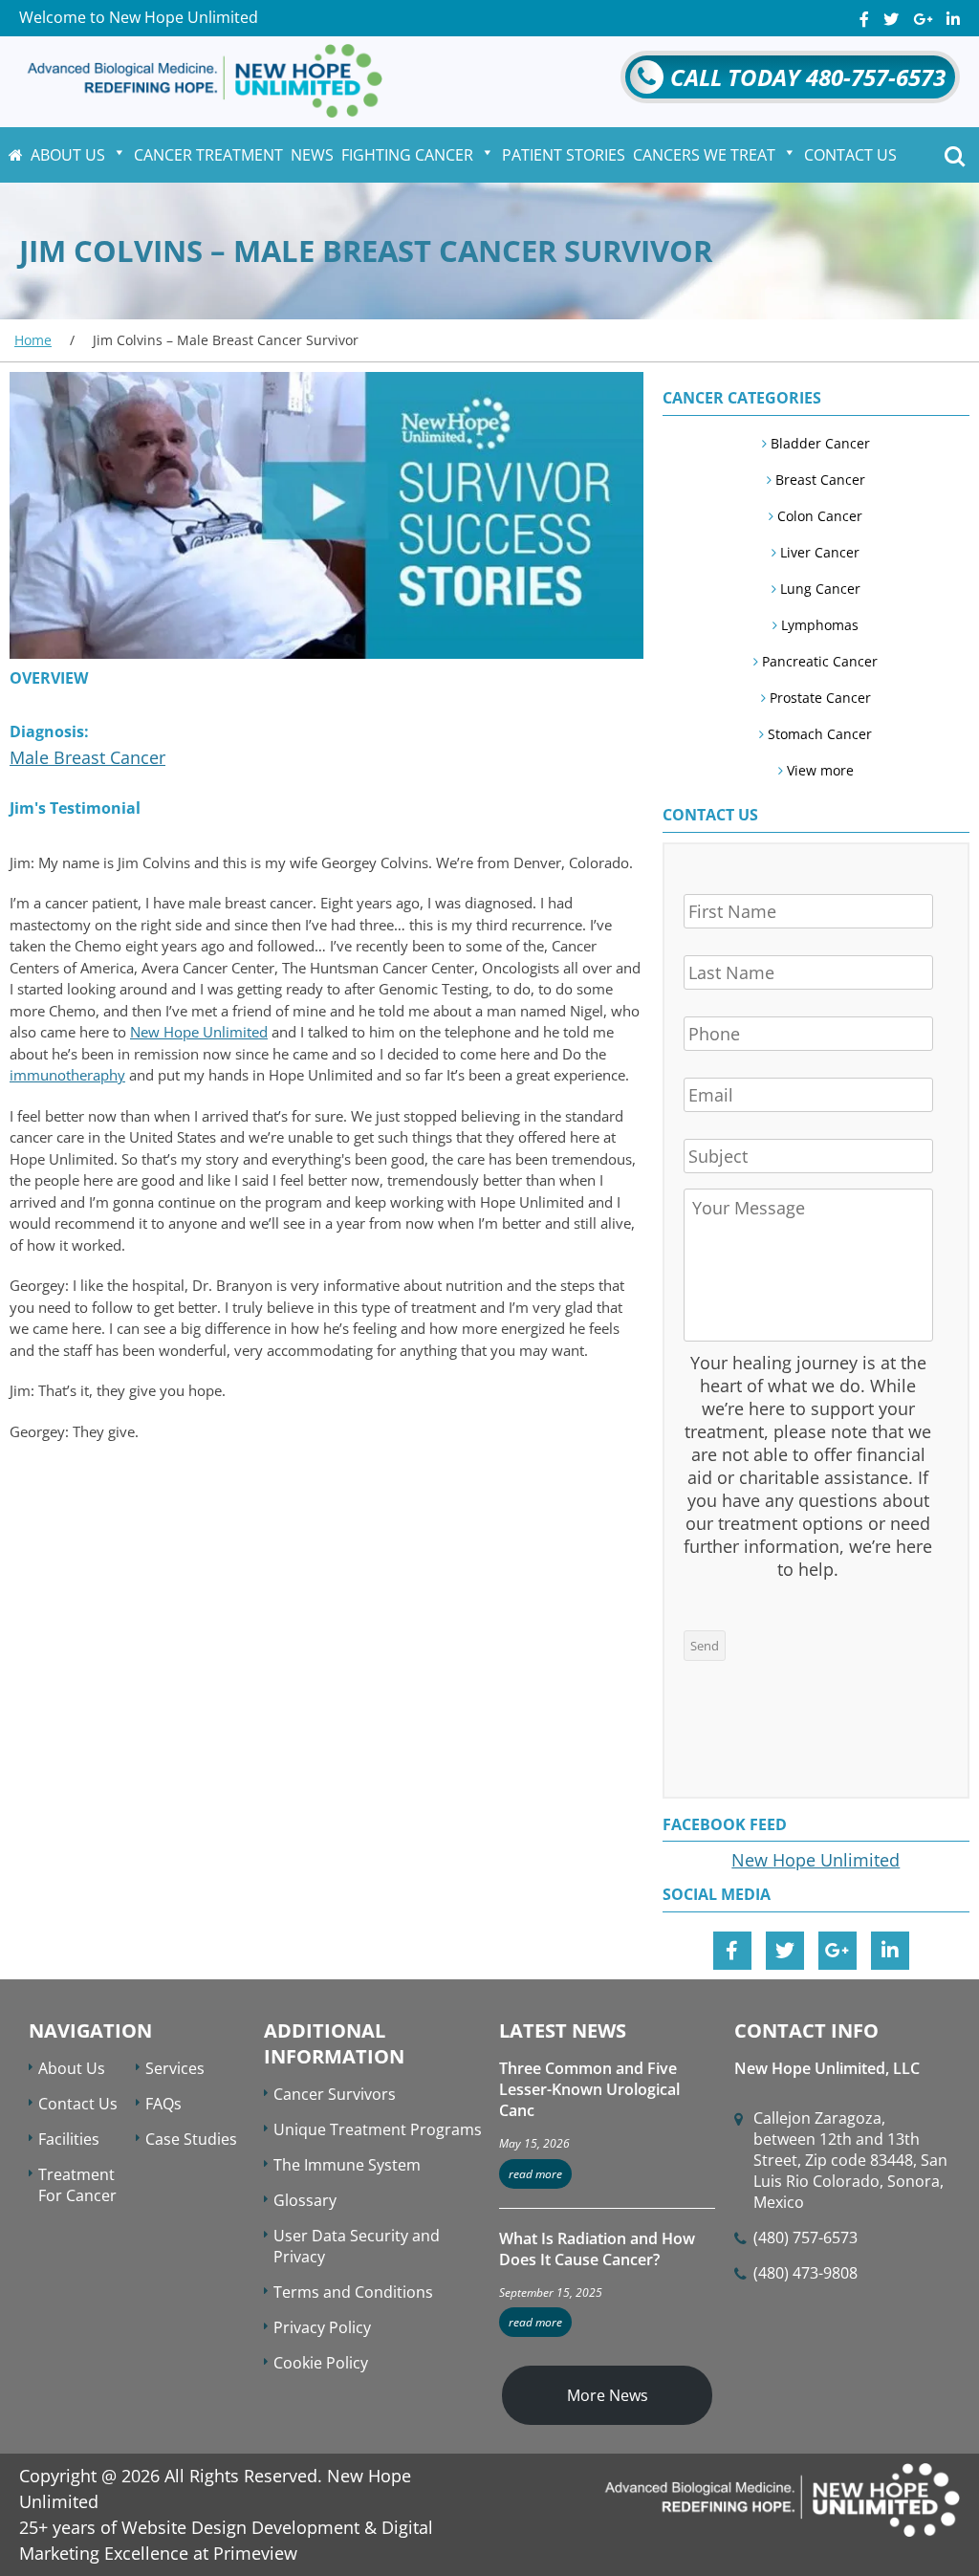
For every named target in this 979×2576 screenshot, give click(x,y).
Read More (535, 2174)
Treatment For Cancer (77, 2185)
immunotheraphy (67, 1075)
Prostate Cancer (818, 698)
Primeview (255, 2553)
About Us (68, 155)
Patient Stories (564, 155)
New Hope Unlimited (199, 1032)
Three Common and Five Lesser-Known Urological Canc (589, 2089)
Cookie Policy (321, 2363)
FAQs (163, 2104)
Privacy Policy (322, 2327)
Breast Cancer (818, 480)
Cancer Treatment (208, 155)
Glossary (305, 2200)
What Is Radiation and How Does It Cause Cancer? (597, 2249)
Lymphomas (818, 625)
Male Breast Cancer (87, 757)
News (312, 155)
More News (608, 2395)
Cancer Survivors (335, 2094)
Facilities (69, 2139)
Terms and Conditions (353, 2292)
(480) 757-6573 (805, 2238)
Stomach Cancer (818, 734)
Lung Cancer (818, 589)
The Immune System (347, 2165)
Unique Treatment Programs (378, 2129)
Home (33, 340)
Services (175, 2068)
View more (818, 770)
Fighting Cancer (407, 155)
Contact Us (850, 155)
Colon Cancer (818, 516)
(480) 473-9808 (805, 2273)
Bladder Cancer (818, 443)
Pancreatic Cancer (818, 661)
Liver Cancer (818, 552)
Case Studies (191, 2139)
